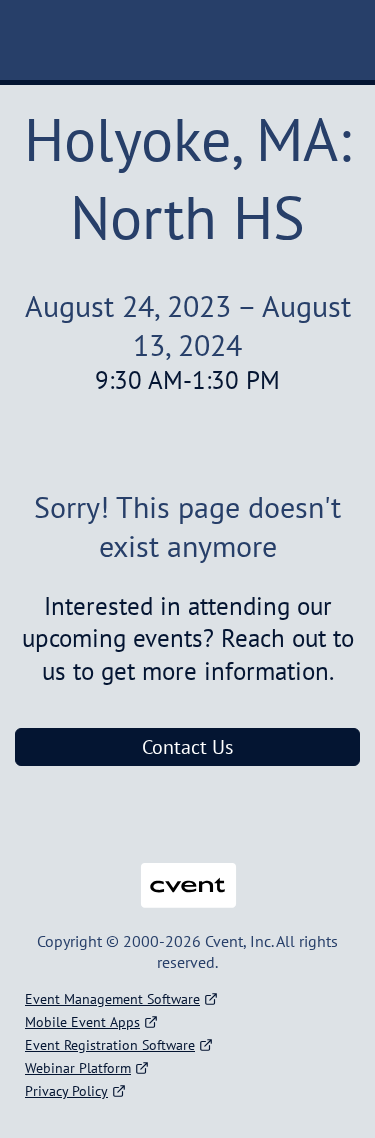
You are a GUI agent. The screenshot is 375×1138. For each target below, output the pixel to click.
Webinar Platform (78, 1068)
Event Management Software (112, 999)
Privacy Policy (66, 1091)
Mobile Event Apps (82, 1022)
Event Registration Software (110, 1045)
